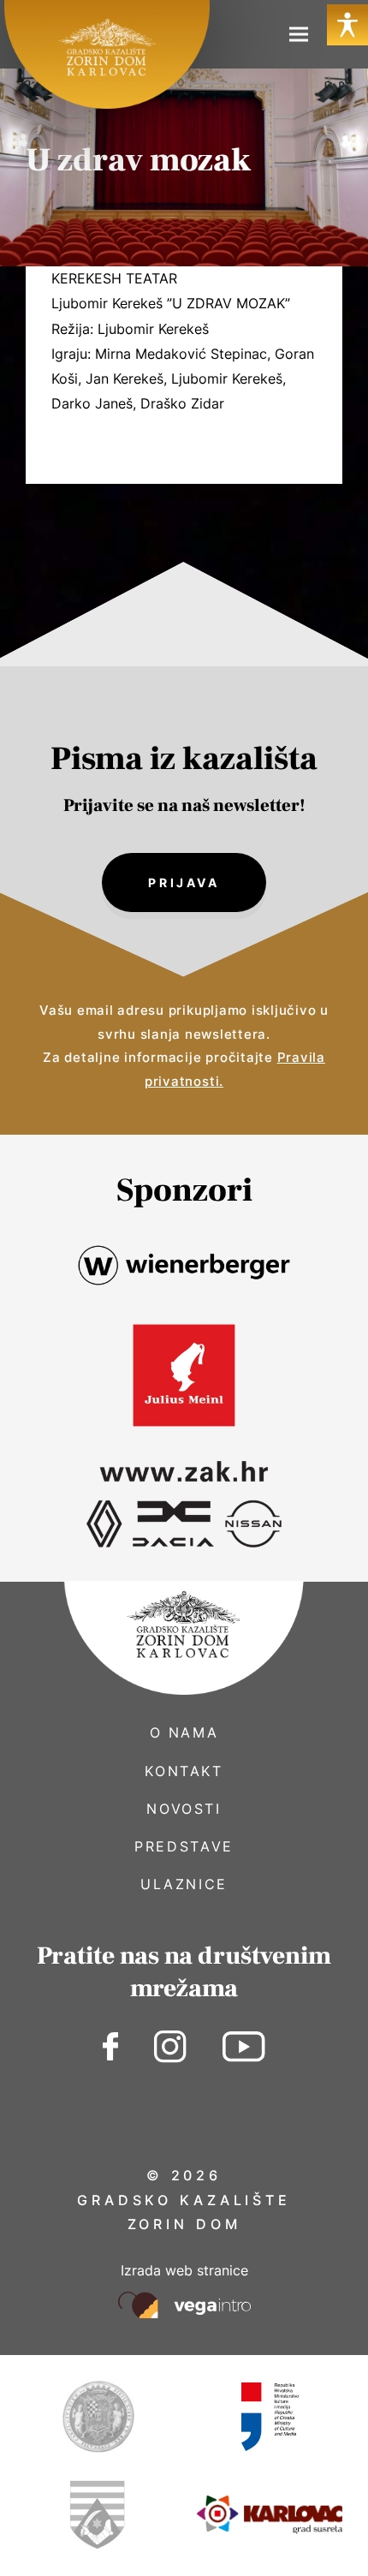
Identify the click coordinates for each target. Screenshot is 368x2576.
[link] (107, 54)
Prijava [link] (184, 883)
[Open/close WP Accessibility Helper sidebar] (347, 25)
